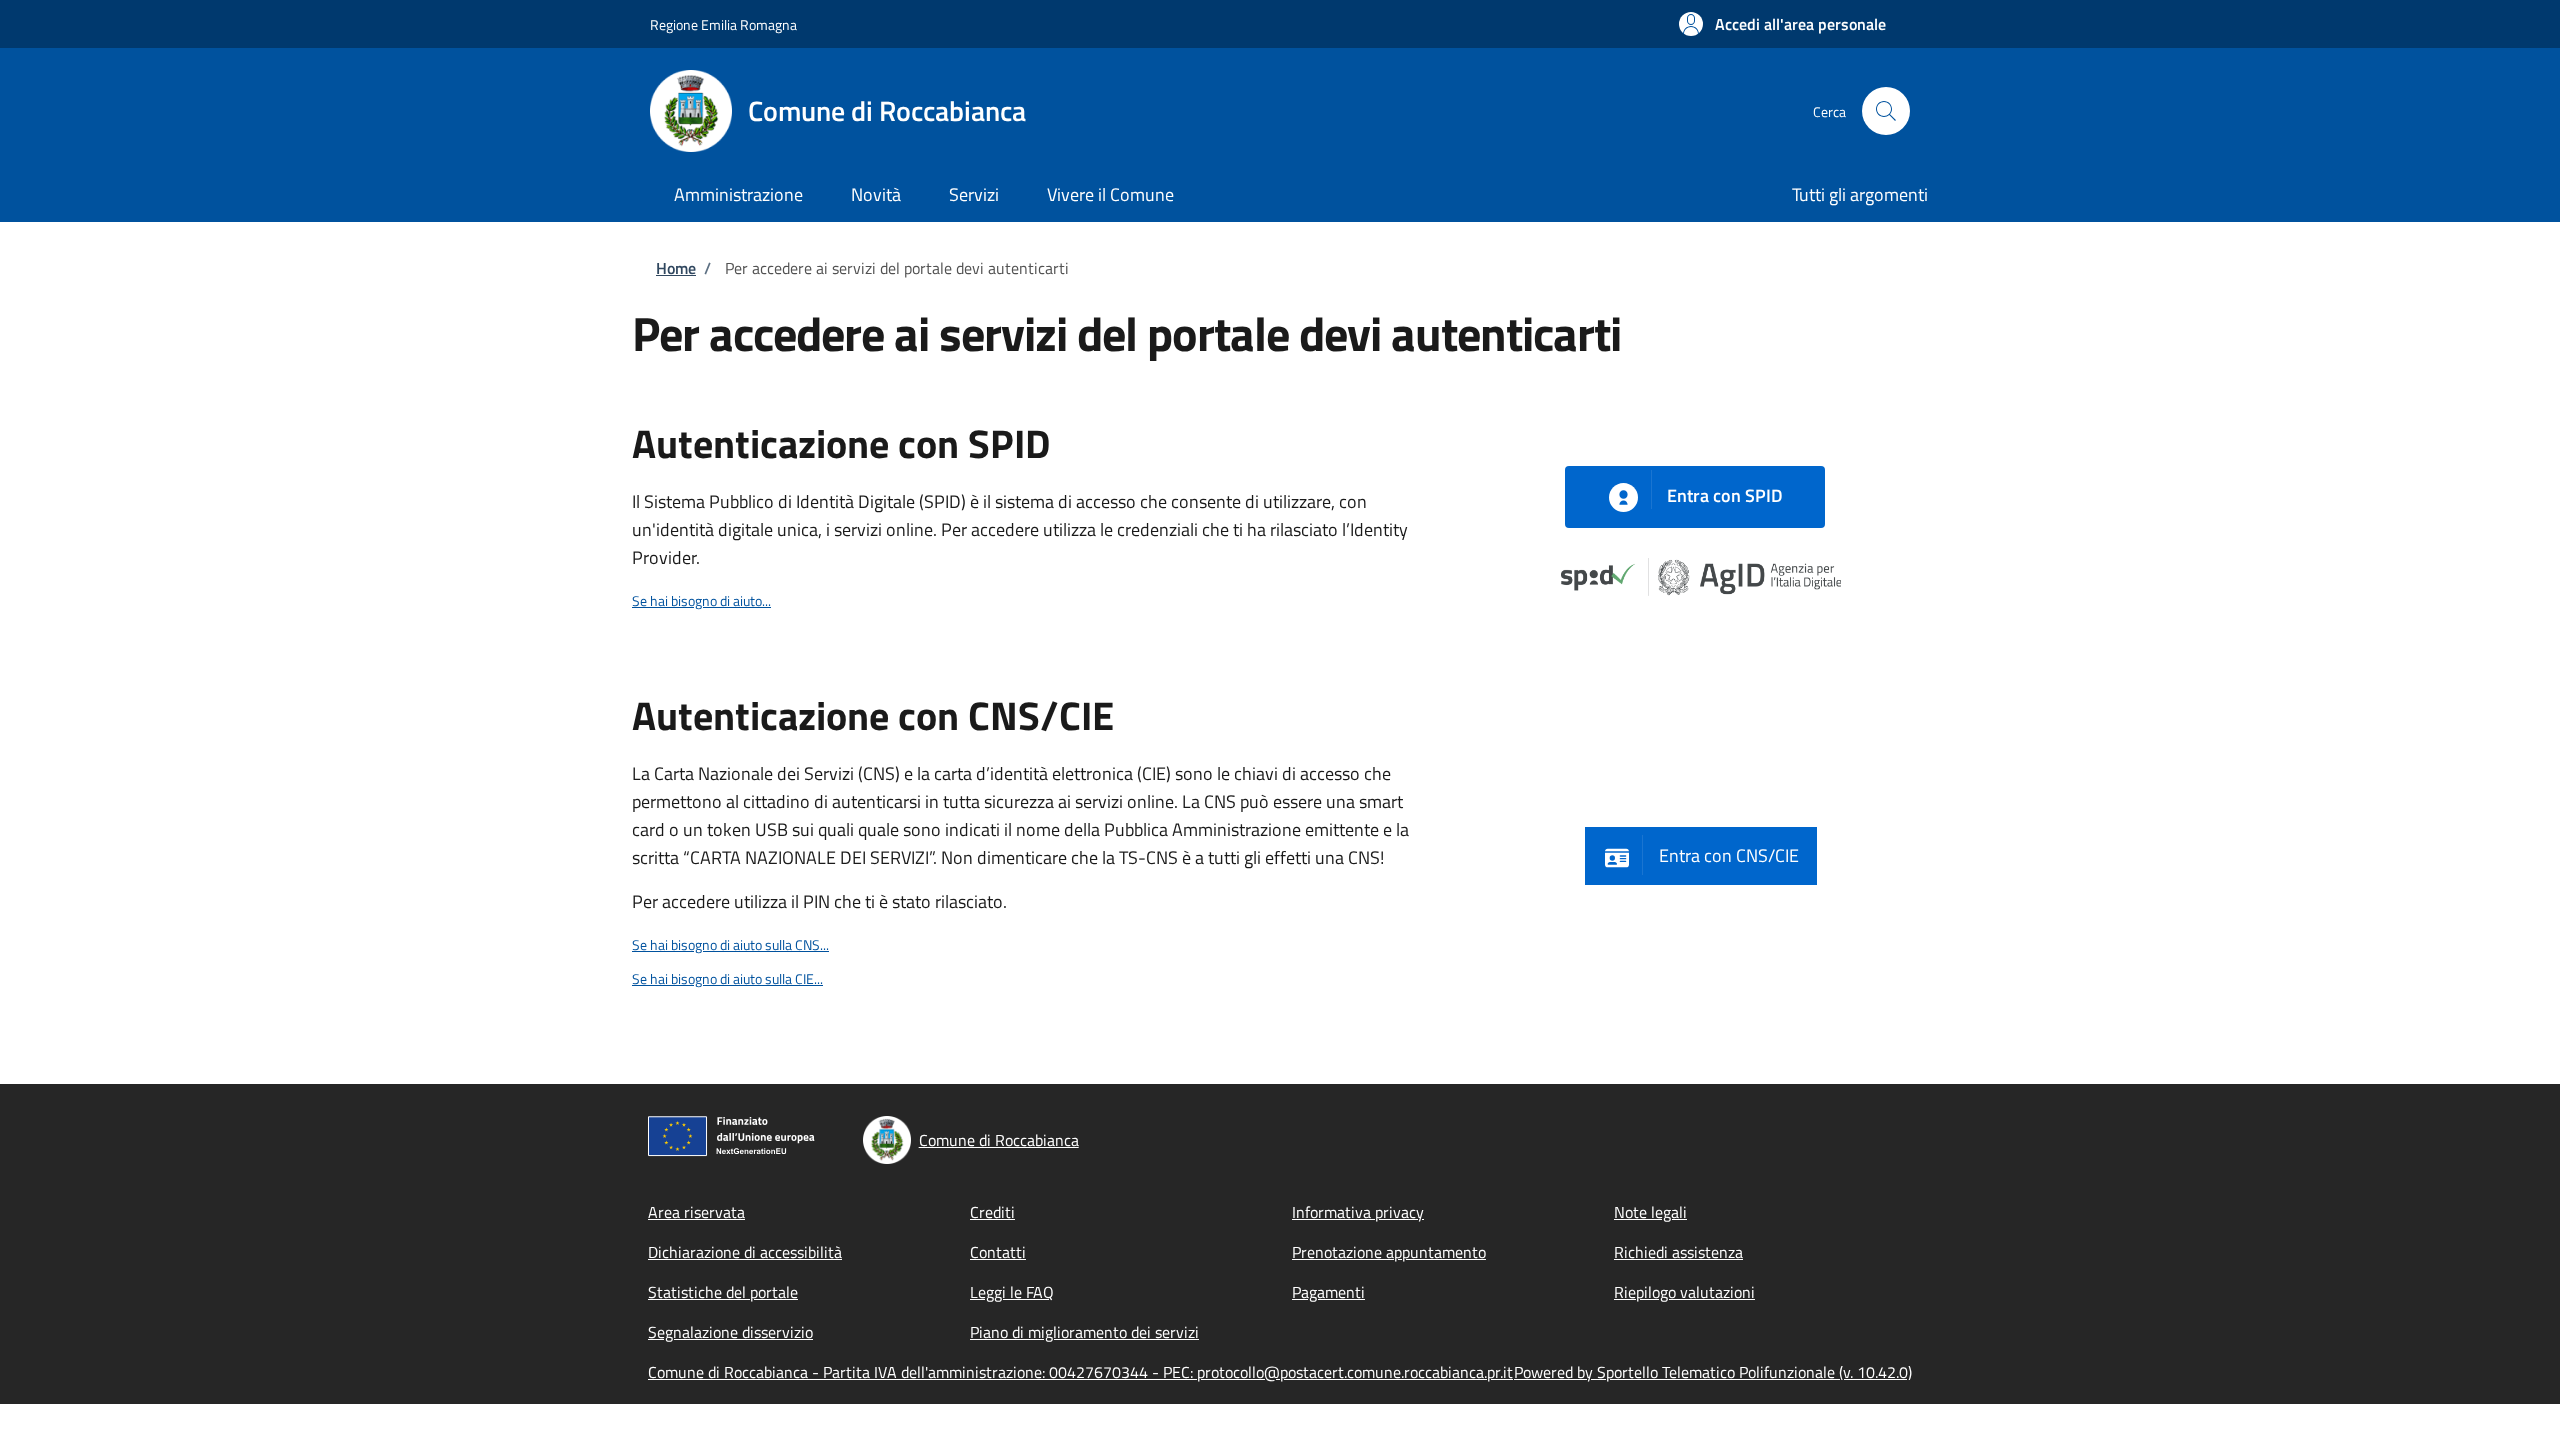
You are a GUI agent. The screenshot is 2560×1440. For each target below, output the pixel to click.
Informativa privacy (1358, 1212)
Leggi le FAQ (1012, 1292)
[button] (1782, 24)
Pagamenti (1328, 1292)
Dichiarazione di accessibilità (745, 1252)
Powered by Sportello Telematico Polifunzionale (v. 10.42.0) (1713, 1372)
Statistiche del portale (723, 1292)
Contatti (998, 1252)
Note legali (1650, 1212)
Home (676, 268)
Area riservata (696, 1212)
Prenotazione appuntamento (1389, 1252)
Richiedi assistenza (1678, 1252)
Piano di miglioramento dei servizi (1084, 1332)
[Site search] (1886, 111)
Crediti (992, 1212)
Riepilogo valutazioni (1684, 1292)
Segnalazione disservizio (730, 1332)
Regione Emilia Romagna (723, 24)
